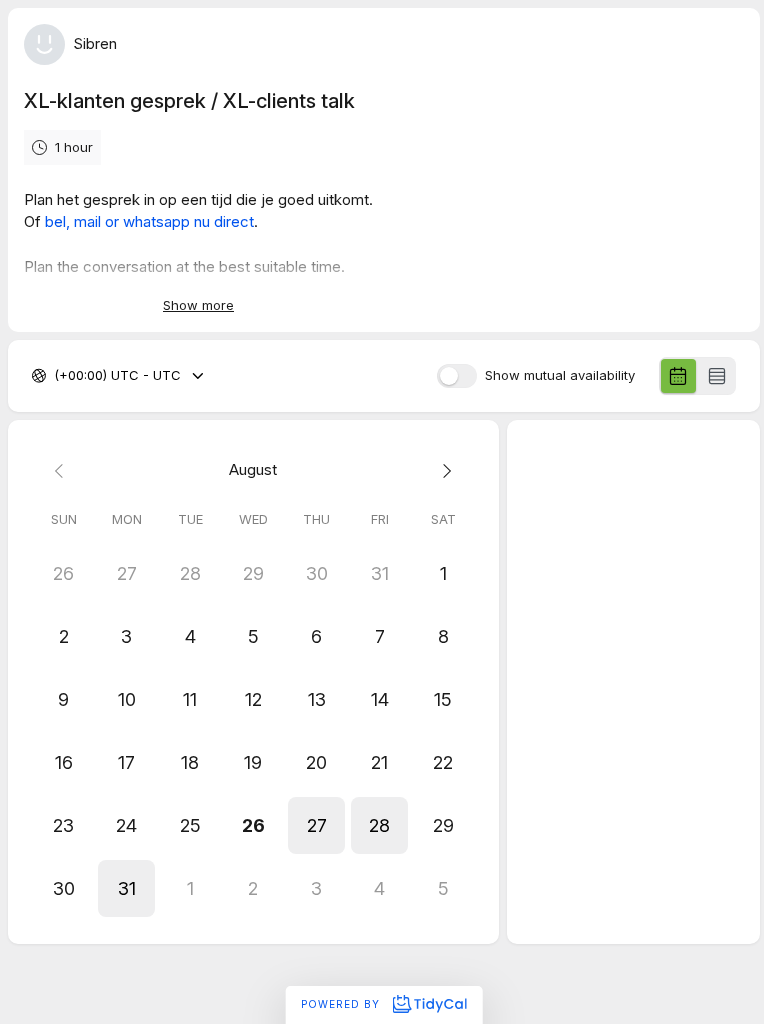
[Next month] (442, 470)
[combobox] (56, 376)
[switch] (457, 376)
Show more (198, 305)
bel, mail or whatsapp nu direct (149, 221)
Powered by (342, 1004)
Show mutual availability (560, 375)
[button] (316, 825)
